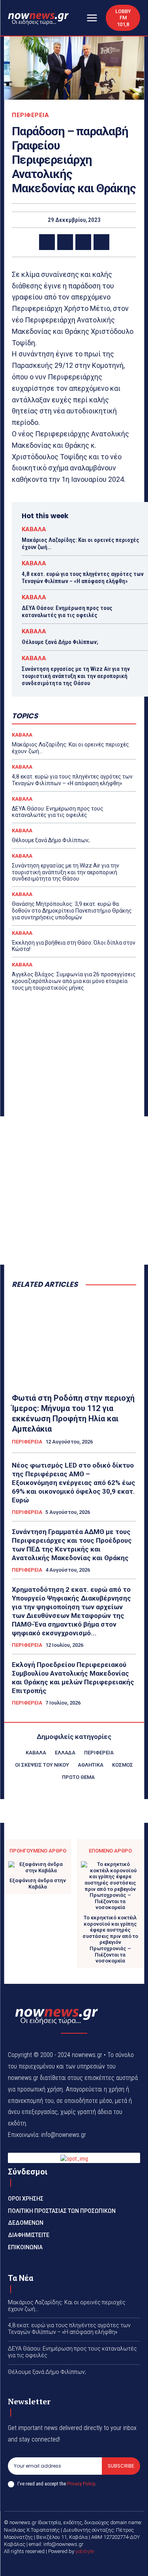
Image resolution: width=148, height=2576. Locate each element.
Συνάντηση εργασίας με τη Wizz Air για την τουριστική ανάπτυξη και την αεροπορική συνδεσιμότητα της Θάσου (76, 676)
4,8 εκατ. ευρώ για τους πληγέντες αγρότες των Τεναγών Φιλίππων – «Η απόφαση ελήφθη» (83, 578)
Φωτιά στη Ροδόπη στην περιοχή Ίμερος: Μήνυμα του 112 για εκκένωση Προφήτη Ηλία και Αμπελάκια (73, 1413)
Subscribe (121, 2466)
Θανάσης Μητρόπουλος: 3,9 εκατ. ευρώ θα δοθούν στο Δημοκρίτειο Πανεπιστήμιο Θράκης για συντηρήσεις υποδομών (72, 911)
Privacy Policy (81, 2484)
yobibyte (85, 2551)
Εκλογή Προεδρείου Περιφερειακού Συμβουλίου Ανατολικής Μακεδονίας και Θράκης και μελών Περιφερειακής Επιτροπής (73, 1678)
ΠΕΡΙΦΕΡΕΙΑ (30, 115)
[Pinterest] (83, 242)
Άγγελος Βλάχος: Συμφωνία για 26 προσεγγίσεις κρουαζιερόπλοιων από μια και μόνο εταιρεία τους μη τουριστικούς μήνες (74, 981)
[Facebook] (47, 242)
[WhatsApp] (101, 242)
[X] (65, 242)
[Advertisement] (74, 1190)
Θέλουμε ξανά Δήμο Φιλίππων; (60, 642)
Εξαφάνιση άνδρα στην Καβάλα (38, 1884)
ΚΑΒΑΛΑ (34, 529)
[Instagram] (84, 2565)
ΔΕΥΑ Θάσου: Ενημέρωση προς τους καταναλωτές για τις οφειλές (67, 612)
